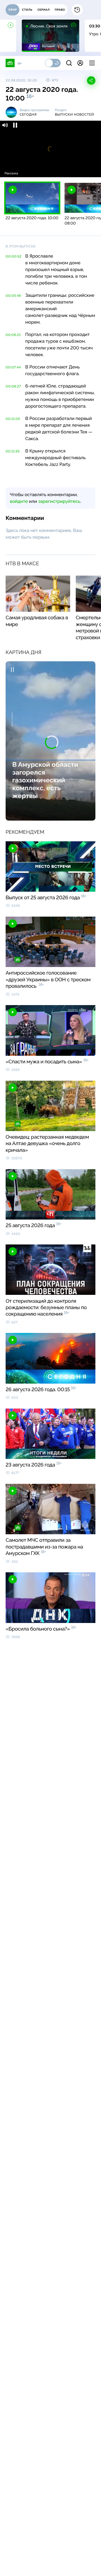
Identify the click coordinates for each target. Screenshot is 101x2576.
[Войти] (80, 63)
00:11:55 (13, 451)
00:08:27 (13, 386)
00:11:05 (13, 419)
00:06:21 (13, 335)
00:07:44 (13, 367)
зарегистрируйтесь (59, 501)
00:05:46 (13, 296)
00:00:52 (14, 256)
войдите (19, 501)
